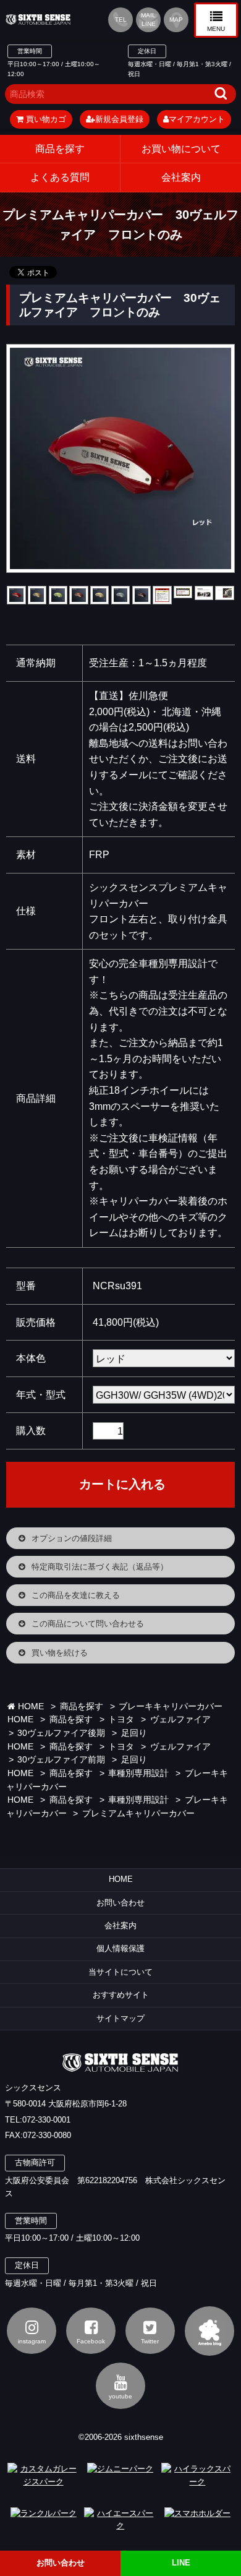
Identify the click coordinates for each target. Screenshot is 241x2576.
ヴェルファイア (180, 1719)
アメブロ (209, 2331)
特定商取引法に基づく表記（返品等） (100, 1567)
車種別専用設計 (138, 1773)
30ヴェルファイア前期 (61, 1760)
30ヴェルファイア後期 (61, 1733)
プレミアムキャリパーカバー (138, 1814)
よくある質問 (60, 177)
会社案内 (120, 1926)
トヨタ (121, 1719)
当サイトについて (120, 1972)
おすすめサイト (121, 1995)
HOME (30, 1707)
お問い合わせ (120, 1903)
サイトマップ (120, 2018)
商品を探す (60, 149)
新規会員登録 (119, 119)
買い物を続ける (60, 1653)
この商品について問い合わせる (88, 1624)
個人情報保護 (120, 1948)
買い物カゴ (45, 119)
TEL (121, 19)
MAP (176, 19)
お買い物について (181, 149)
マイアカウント (197, 119)
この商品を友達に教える (76, 1595)
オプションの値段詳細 (72, 1538)
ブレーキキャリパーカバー (171, 1707)
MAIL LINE (148, 19)
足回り (134, 1733)
